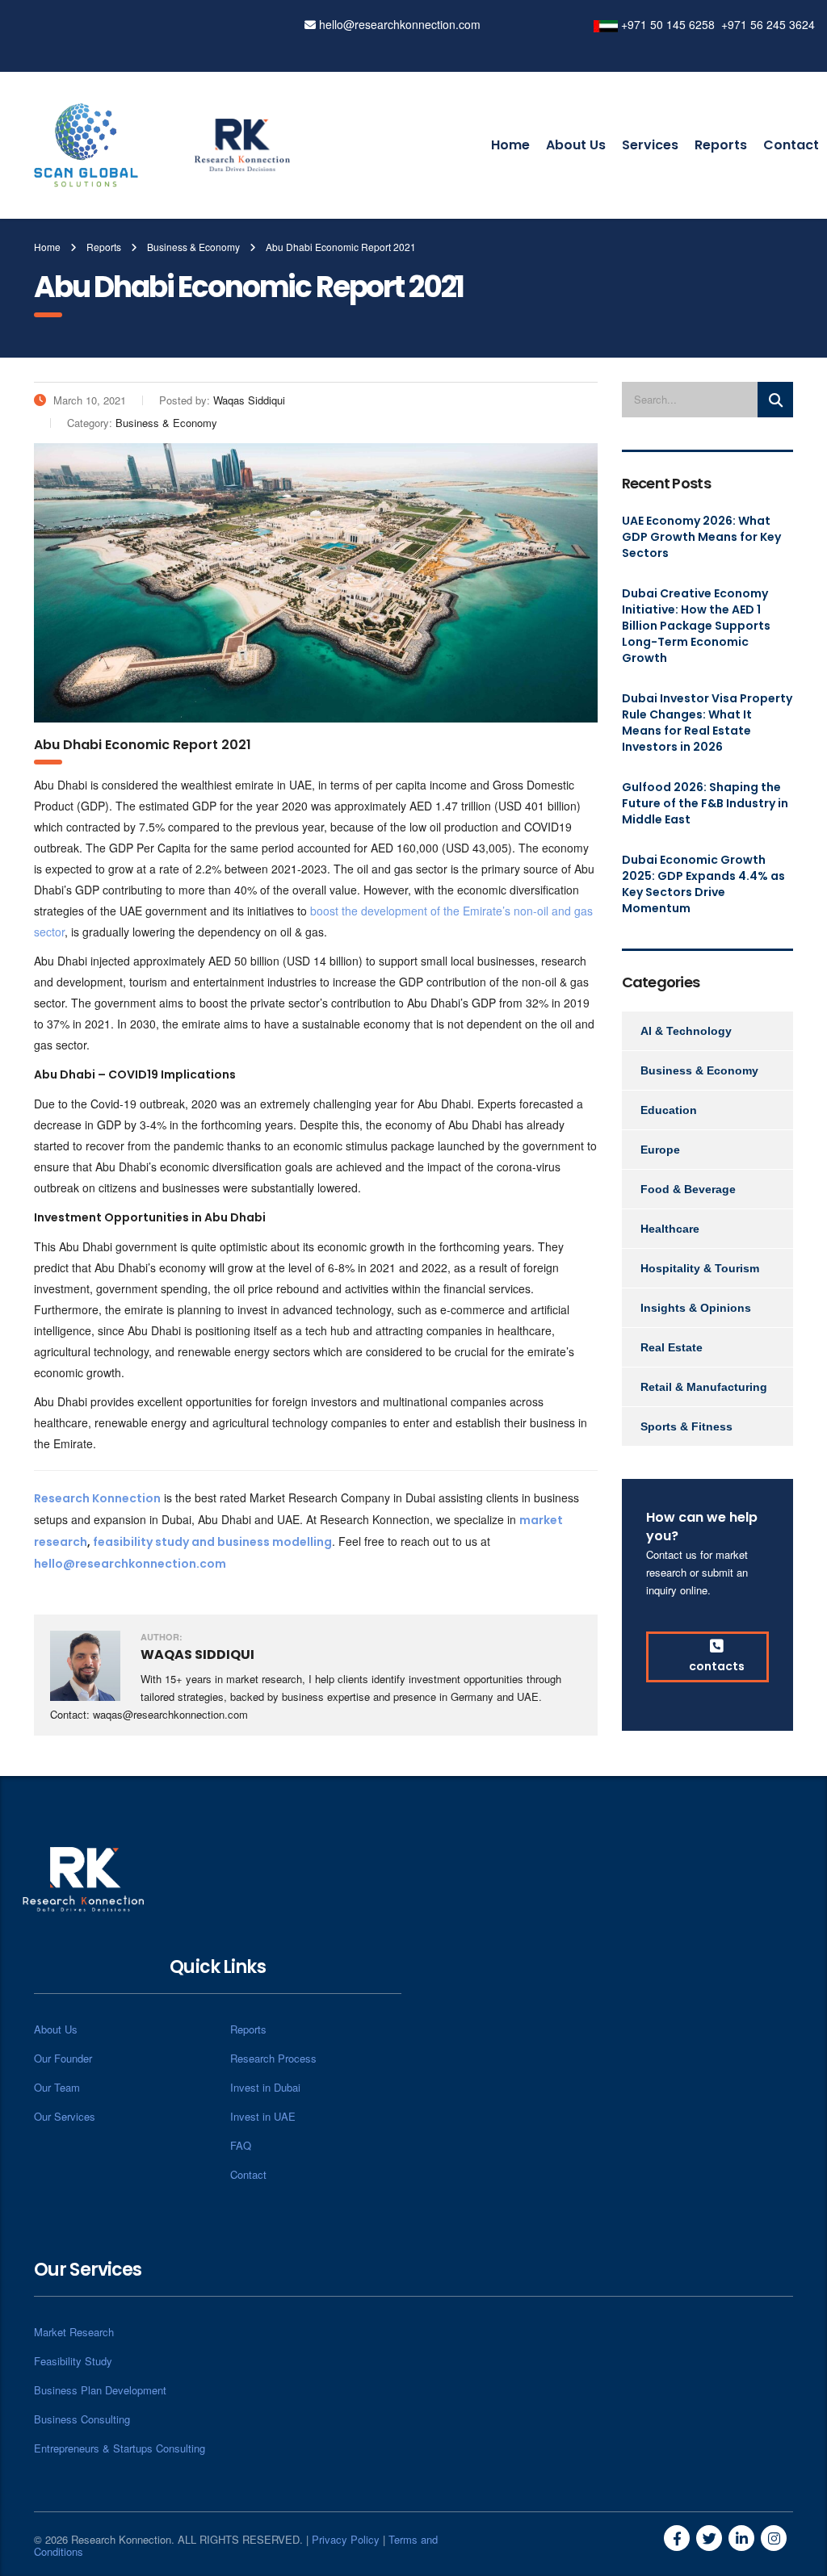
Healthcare (670, 1229)
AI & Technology (686, 1031)
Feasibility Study (73, 2361)
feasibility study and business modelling (212, 1542)
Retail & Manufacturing (704, 1387)
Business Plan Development (100, 2390)
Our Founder (63, 2058)
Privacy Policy (346, 2539)
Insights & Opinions (696, 1308)
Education (669, 1110)
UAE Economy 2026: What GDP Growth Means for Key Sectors (701, 537)
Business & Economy (699, 1070)
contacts (717, 1666)
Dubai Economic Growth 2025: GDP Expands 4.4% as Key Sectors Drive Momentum (703, 884)
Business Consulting (82, 2419)
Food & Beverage (688, 1189)
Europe (660, 1150)
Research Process (273, 2058)
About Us (576, 145)
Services (650, 145)
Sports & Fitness (686, 1426)
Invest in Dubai (265, 2087)
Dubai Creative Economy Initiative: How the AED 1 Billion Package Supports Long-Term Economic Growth (696, 626)
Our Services (65, 2116)
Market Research (74, 2332)
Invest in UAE (263, 2116)
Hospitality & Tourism (700, 1268)
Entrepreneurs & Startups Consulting (120, 2448)
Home (510, 145)
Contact (791, 145)
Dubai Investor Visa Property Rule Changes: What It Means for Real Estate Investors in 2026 (707, 723)
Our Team (57, 2087)
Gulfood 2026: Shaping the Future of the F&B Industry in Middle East (705, 803)
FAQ (241, 2145)
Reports (721, 145)
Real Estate (672, 1347)
